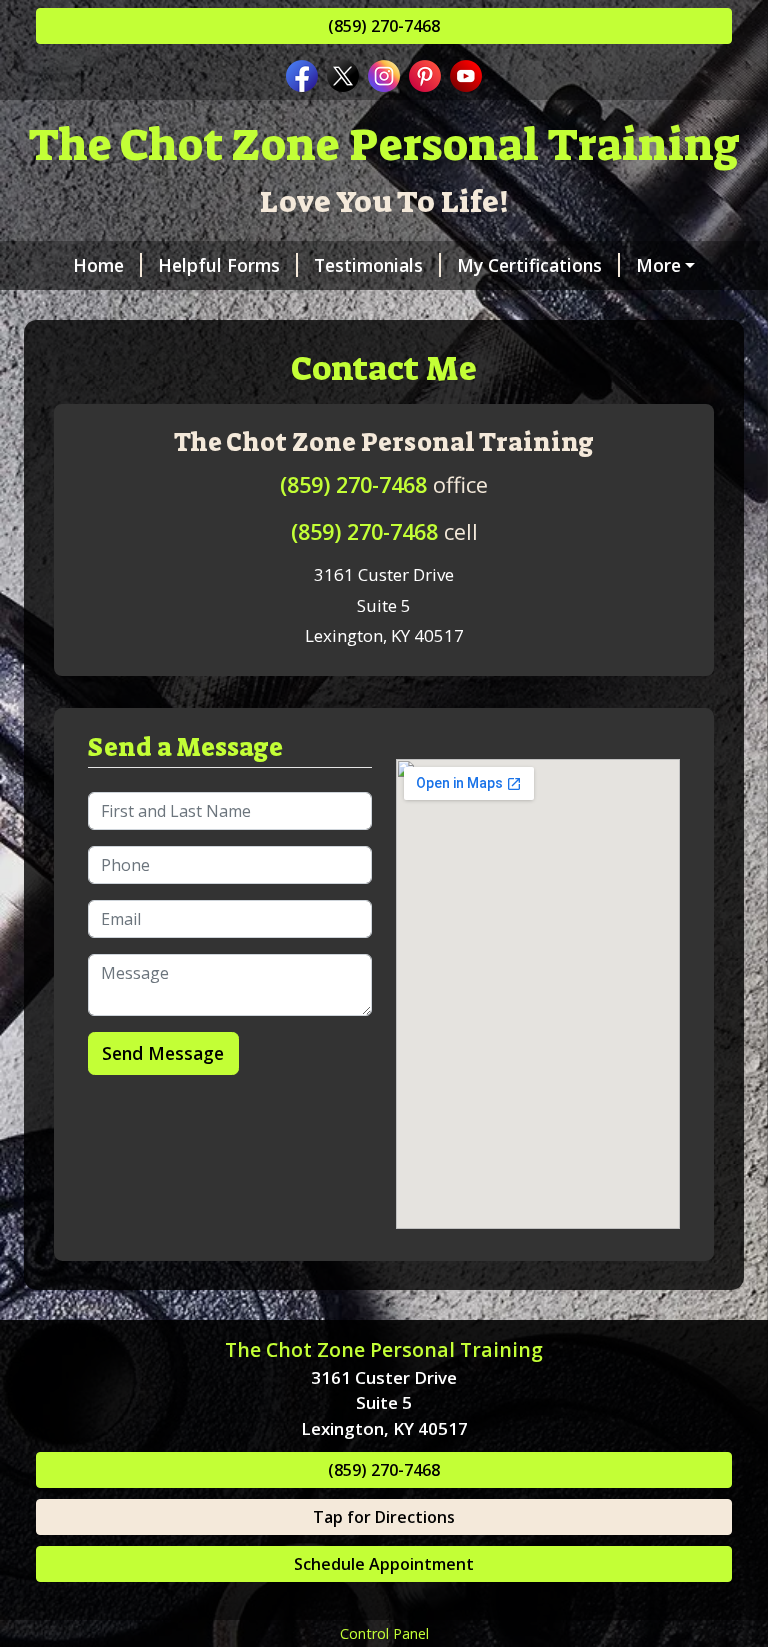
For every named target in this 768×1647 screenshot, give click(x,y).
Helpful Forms (219, 265)
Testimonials (368, 265)
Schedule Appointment (384, 1564)
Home (98, 265)
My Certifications (529, 265)
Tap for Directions (384, 1517)
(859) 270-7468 (384, 26)
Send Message (163, 1053)
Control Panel (384, 1633)
